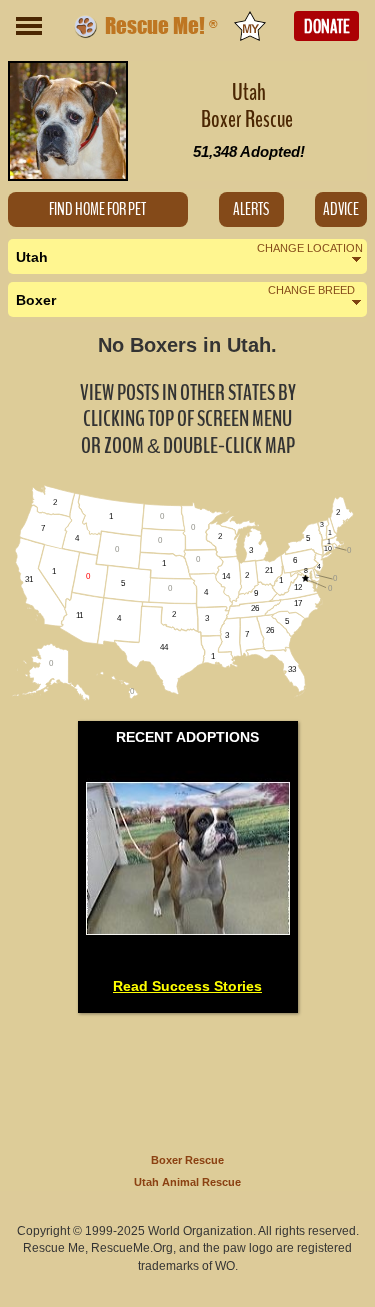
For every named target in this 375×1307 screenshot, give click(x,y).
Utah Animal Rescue (187, 1182)
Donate (327, 27)
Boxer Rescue (187, 1160)
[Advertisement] (188, 1079)
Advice (341, 209)
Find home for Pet (97, 209)
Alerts (251, 209)
